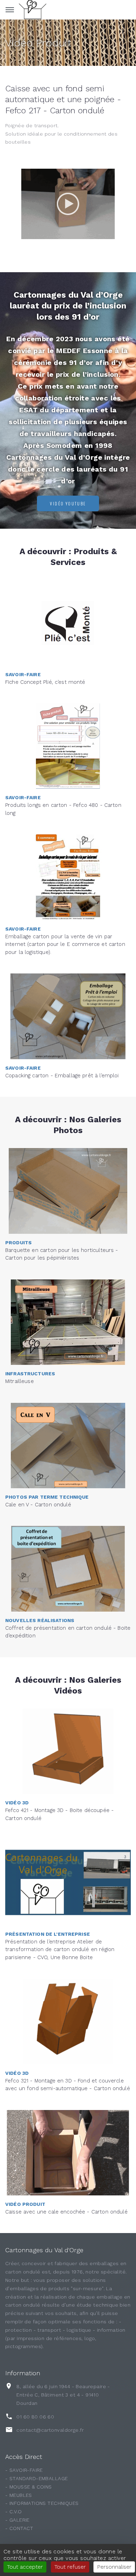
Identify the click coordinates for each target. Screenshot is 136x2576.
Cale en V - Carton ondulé (38, 1505)
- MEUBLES (19, 2495)
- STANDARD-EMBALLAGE (36, 2478)
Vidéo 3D (17, 1803)
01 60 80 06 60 (35, 2417)
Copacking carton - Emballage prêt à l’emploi (62, 1076)
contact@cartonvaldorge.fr (50, 2430)
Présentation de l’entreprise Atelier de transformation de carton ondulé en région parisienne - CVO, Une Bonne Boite (60, 1950)
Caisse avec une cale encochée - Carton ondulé (66, 2212)
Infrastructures (30, 1374)
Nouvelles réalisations (40, 1620)
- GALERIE (17, 2520)
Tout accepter (25, 2567)
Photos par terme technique (47, 1497)
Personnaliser (114, 2567)
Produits (18, 1243)
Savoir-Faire (23, 674)
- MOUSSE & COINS (29, 2487)
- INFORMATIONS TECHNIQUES (42, 2503)
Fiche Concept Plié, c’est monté (45, 682)
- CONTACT (19, 2528)
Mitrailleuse (20, 1381)
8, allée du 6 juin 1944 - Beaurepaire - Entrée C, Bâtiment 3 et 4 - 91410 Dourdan (63, 2395)
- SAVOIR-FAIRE (24, 2470)
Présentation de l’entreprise (48, 1934)
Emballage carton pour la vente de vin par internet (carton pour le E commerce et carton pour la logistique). (65, 944)
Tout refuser (70, 2567)
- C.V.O (13, 2512)
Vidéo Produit (38, 43)
